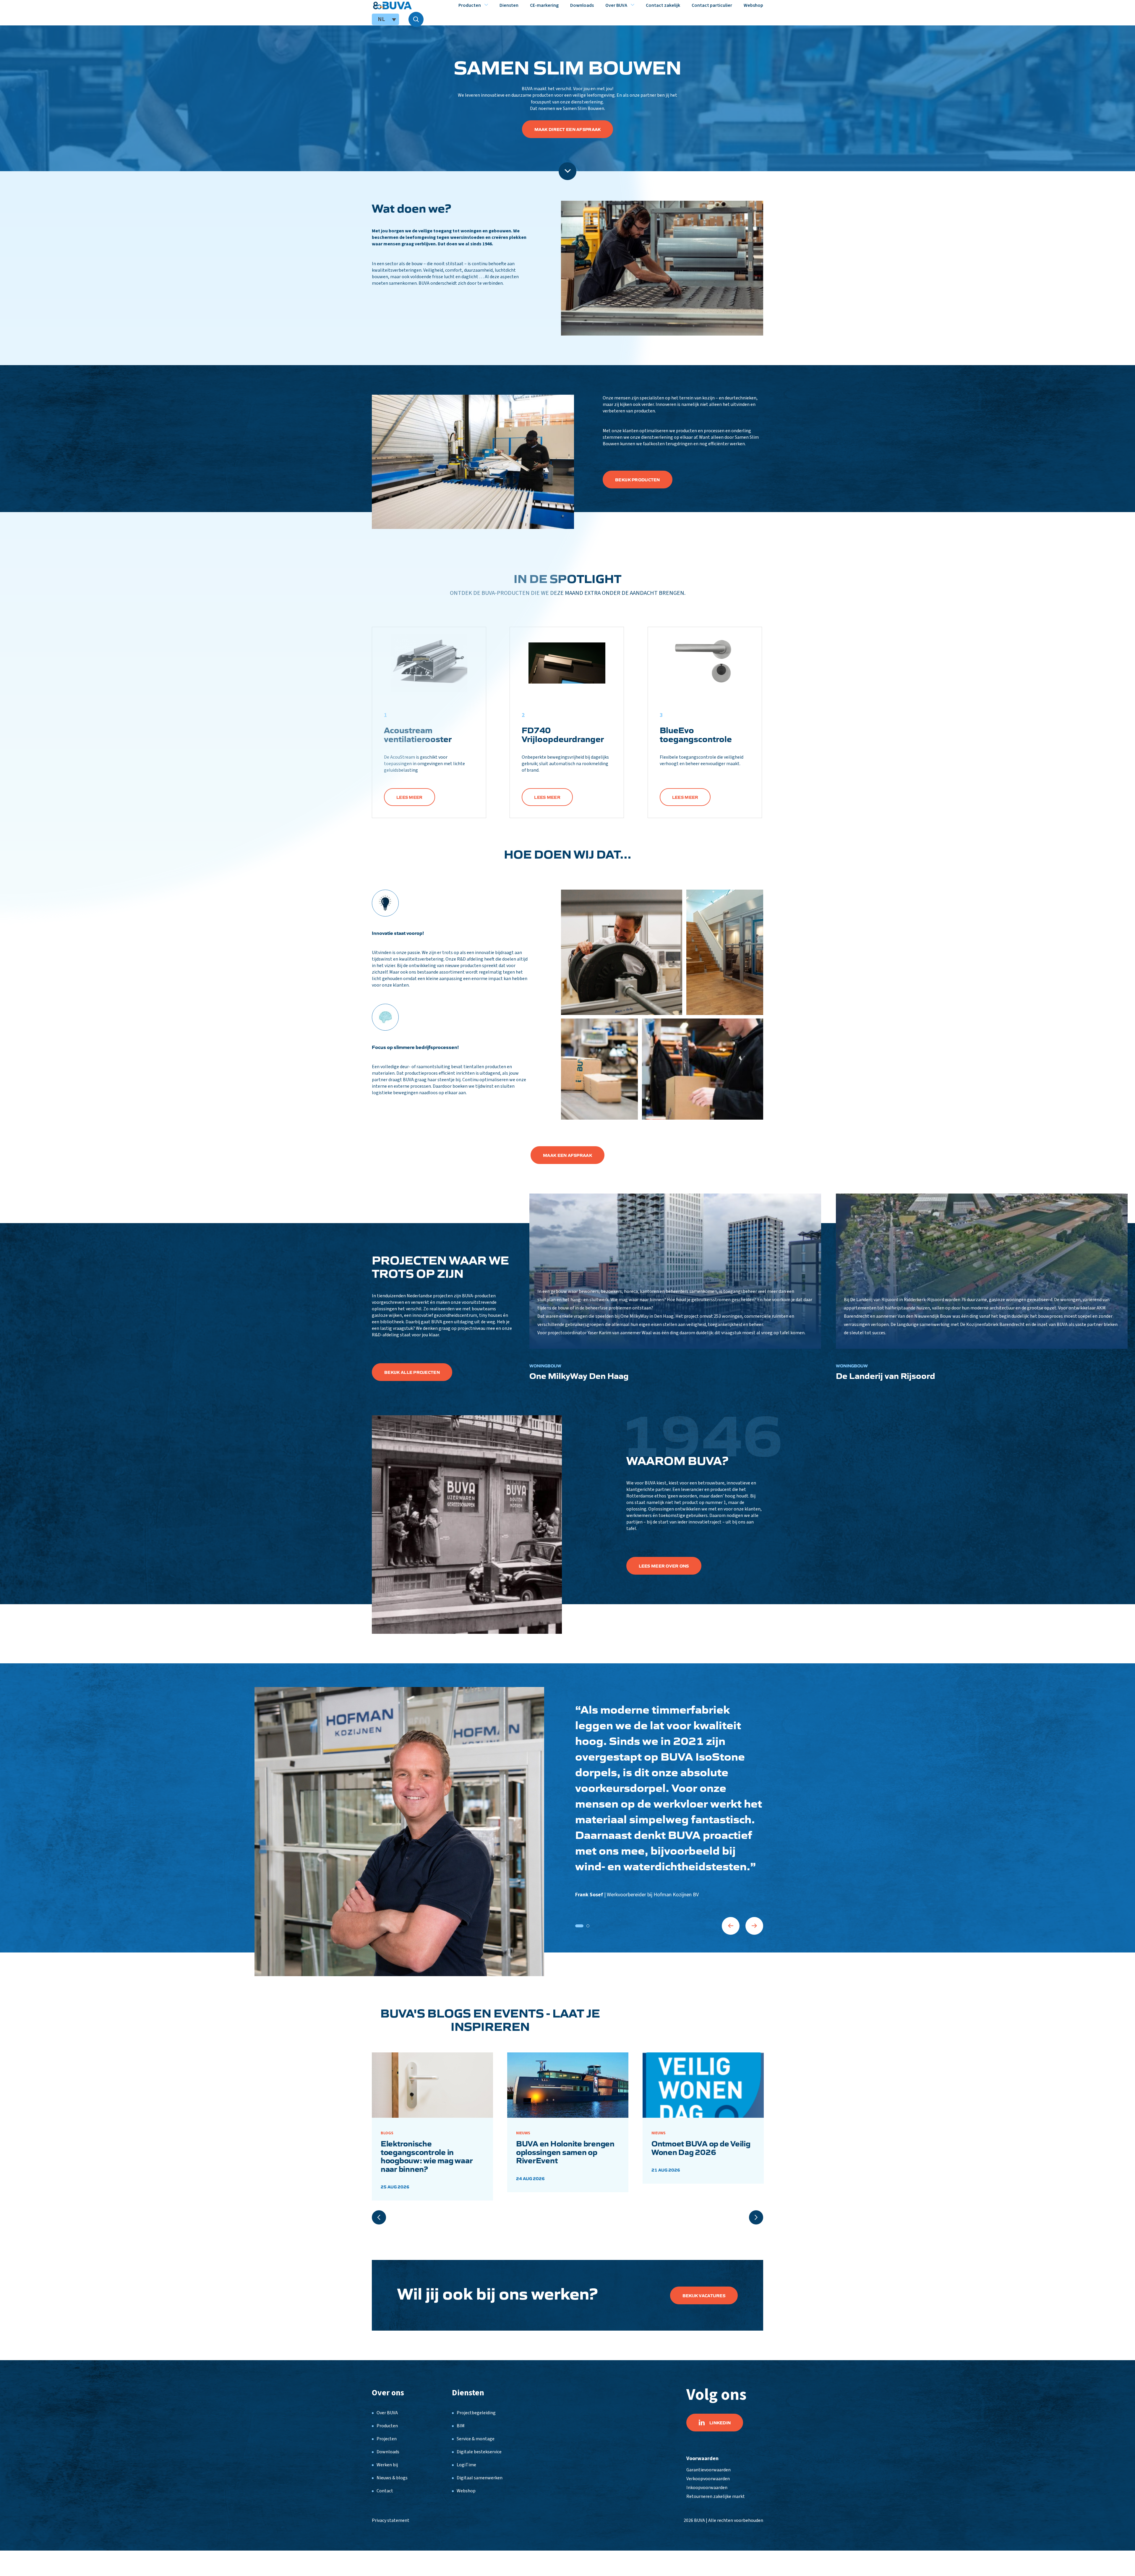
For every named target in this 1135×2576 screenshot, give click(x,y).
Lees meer (410, 797)
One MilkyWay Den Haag (579, 1375)
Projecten (387, 2439)
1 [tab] (579, 1926)
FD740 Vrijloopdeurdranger (563, 734)
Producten (470, 5)
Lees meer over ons (664, 1566)
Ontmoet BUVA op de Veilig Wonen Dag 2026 (701, 2147)
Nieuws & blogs (392, 2478)
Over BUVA (616, 5)
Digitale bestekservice (479, 2452)
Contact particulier (712, 5)
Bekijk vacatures (704, 2295)
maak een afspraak (567, 1155)
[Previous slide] (379, 2217)
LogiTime (466, 2465)
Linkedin (720, 2423)
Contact (385, 2491)
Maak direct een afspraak (568, 129)
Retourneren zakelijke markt (716, 2496)
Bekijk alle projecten (412, 1372)
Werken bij (387, 2465)
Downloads (582, 5)
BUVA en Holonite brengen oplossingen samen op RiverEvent (565, 2152)
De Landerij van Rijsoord (886, 1375)
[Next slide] (756, 2217)
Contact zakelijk (663, 5)
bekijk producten (637, 480)
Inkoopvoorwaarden (707, 2488)
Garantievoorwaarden (708, 2470)
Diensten (509, 5)
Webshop (753, 5)
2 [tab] (588, 1926)
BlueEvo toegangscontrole (696, 734)
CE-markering (544, 5)
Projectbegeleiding (476, 2413)
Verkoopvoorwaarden (708, 2479)
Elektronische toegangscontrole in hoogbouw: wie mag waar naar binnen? (427, 2156)
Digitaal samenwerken (480, 2478)
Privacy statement (391, 2520)
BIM (461, 2426)
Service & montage (476, 2439)
